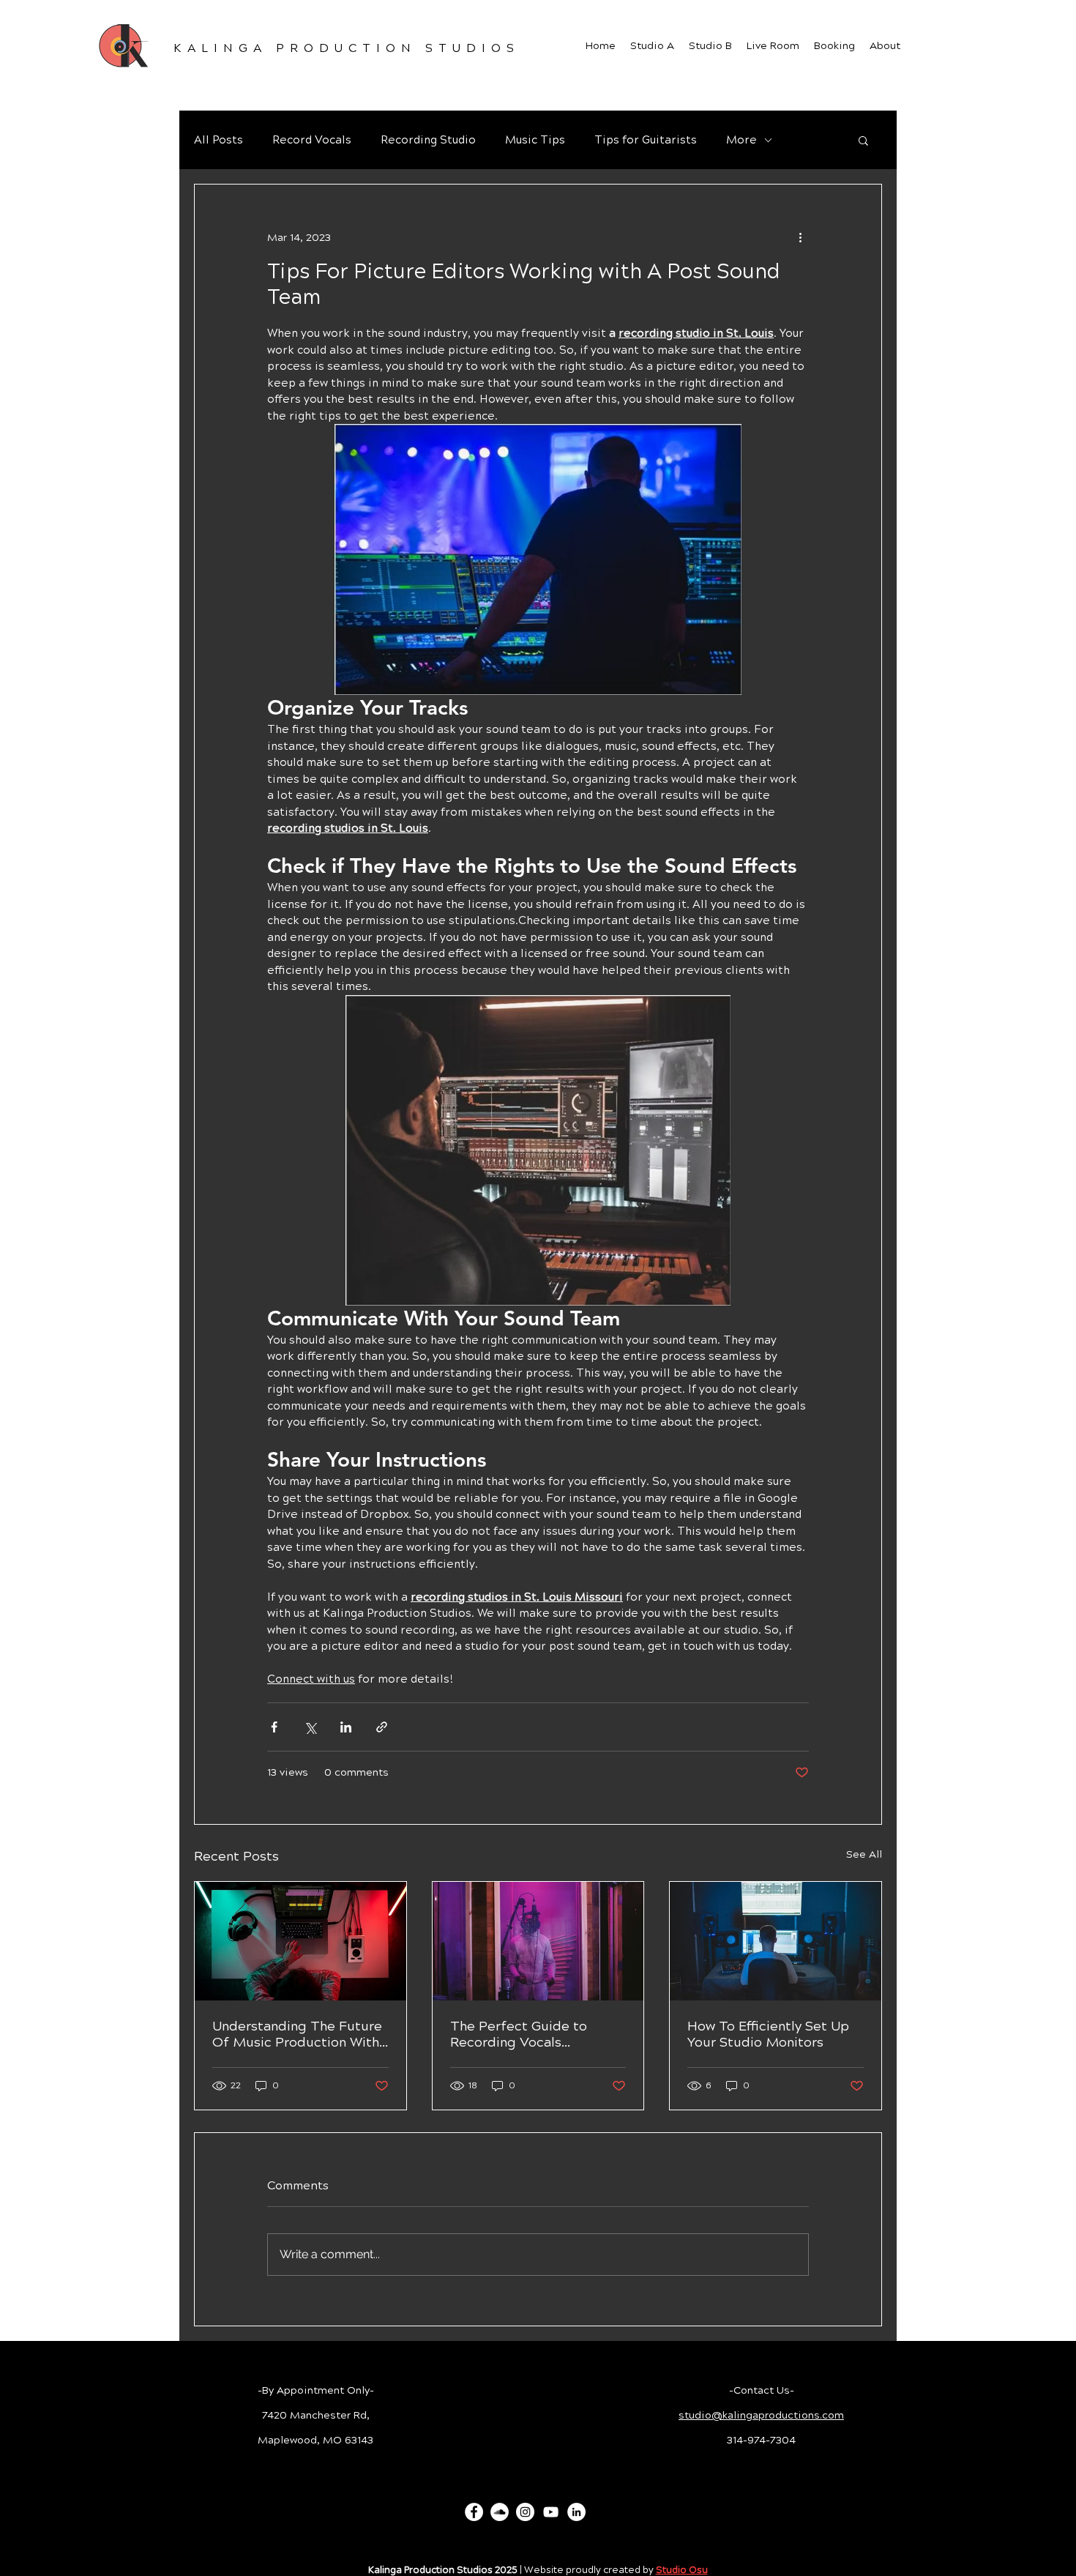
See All (864, 1854)
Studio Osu (682, 2570)
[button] (863, 140)
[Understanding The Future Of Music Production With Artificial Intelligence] (300, 1941)
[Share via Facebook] (274, 1727)
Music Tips (535, 140)
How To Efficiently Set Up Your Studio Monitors (768, 2034)
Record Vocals (312, 140)
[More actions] (800, 237)
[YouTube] (551, 2512)
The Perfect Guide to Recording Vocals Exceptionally (519, 2034)
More (741, 140)
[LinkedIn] (576, 2512)
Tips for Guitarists (646, 140)
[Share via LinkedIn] (346, 1727)
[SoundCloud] (500, 2512)
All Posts (218, 140)
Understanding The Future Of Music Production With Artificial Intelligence (297, 2034)
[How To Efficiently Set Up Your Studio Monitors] (776, 1941)
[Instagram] (525, 2512)
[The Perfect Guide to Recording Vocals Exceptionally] (538, 1941)
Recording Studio (428, 140)
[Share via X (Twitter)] (310, 1727)
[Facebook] (474, 2512)
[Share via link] (382, 1727)
